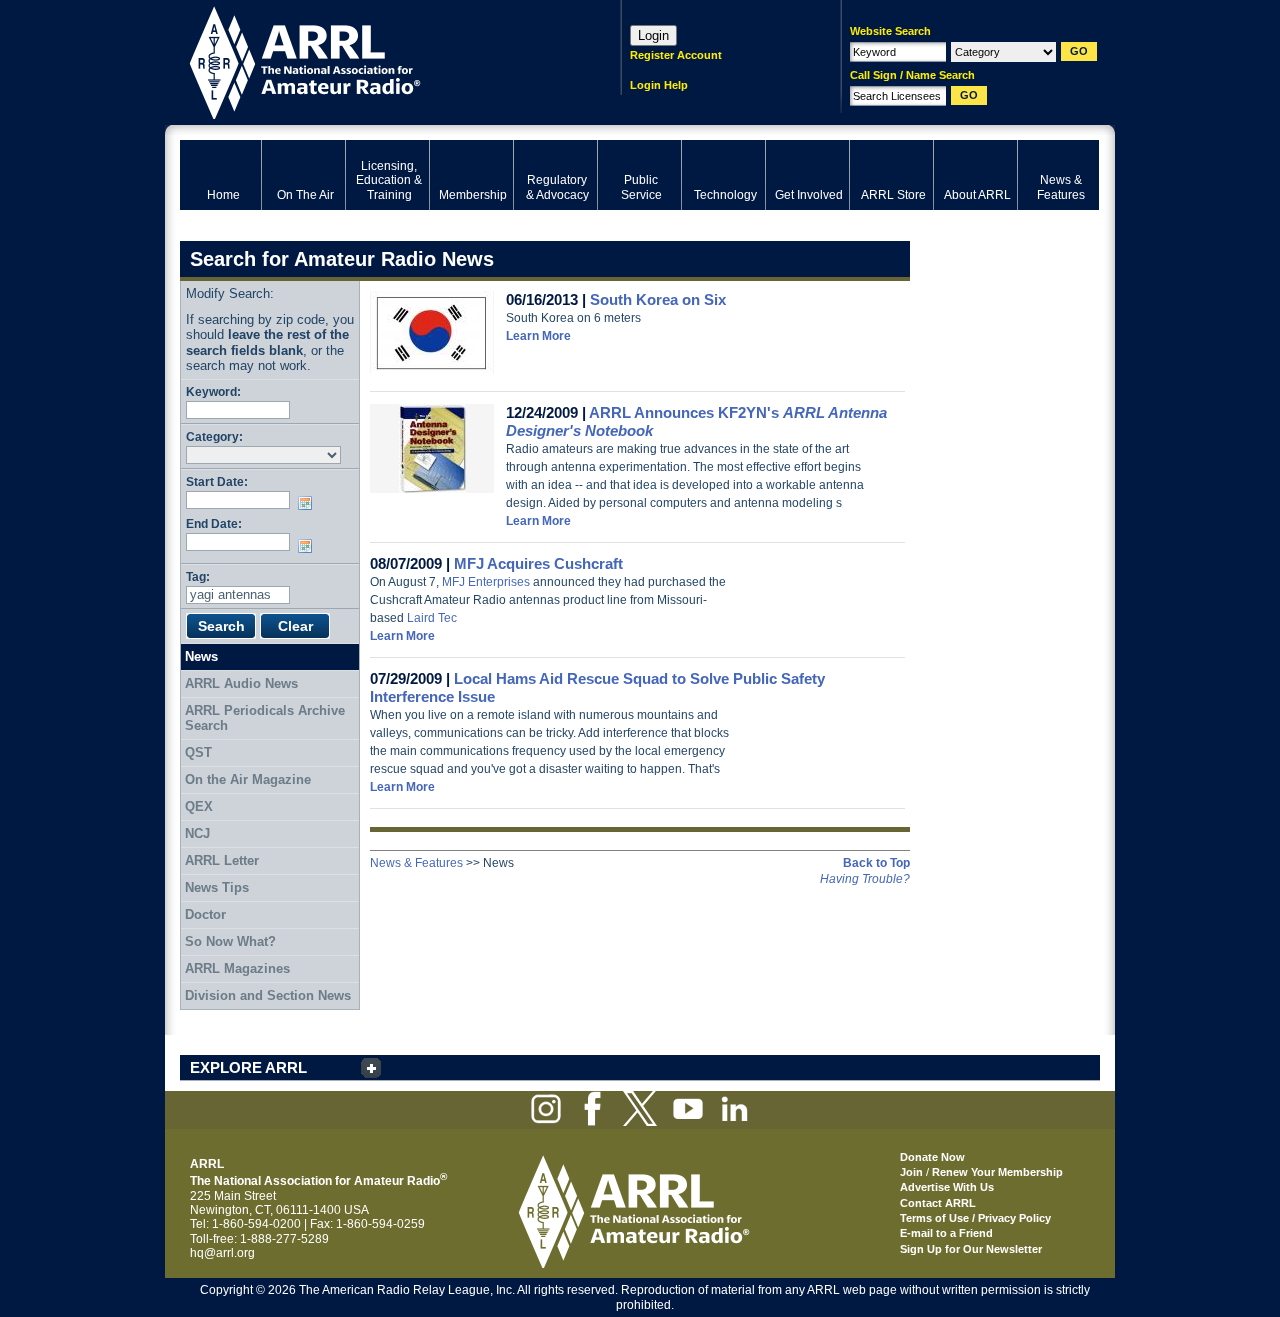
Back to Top (876, 863)
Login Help (659, 85)
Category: (214, 436)
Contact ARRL (938, 1203)
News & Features (416, 863)
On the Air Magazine (248, 779)
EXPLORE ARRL (248, 1067)
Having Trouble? (865, 879)
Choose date (309, 503)
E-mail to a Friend (946, 1233)
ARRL (374, 60)
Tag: (198, 576)
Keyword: (213, 391)
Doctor (205, 914)
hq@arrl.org (222, 1253)
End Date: (214, 523)
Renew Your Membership (997, 1172)
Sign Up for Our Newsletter (971, 1249)
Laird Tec (432, 618)
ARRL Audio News (241, 683)
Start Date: (217, 481)
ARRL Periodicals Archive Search (265, 718)
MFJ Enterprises (486, 582)
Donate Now (932, 1157)
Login (653, 35)
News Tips (217, 887)
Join (911, 1172)
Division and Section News (268, 995)
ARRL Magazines (237, 968)
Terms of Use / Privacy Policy (975, 1218)
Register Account (676, 55)
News (201, 656)
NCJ (197, 833)
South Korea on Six (658, 299)
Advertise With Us (947, 1187)
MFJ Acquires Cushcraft (538, 563)
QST (198, 752)
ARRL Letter (222, 860)
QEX (199, 806)
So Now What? (230, 941)
